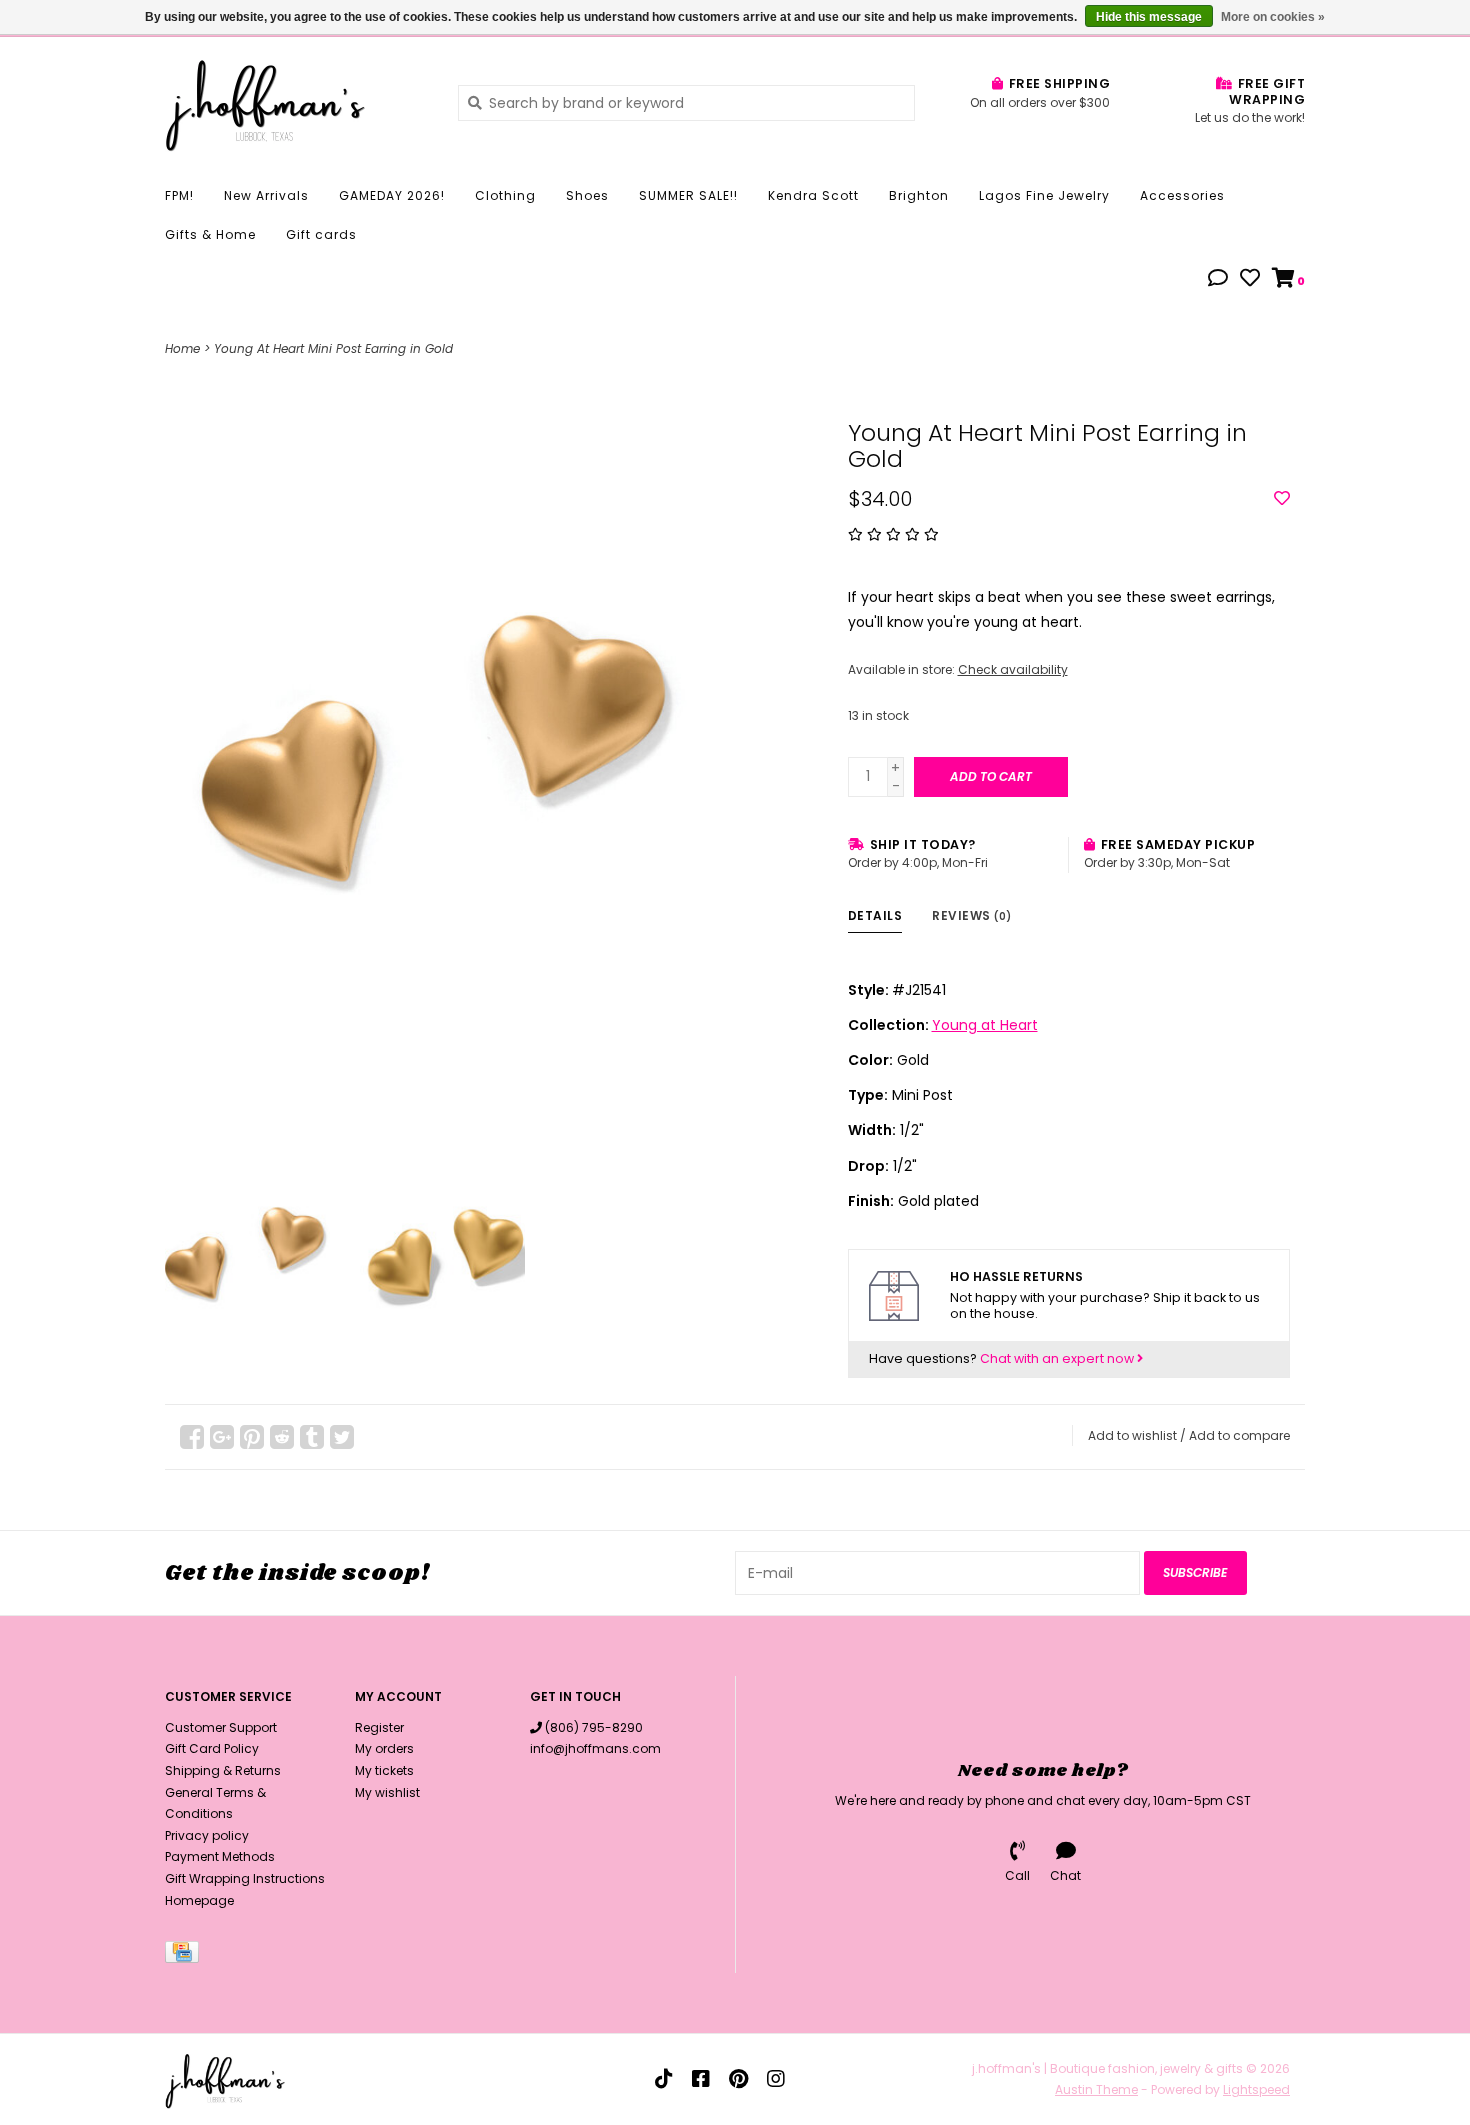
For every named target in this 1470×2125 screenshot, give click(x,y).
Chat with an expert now (1058, 1358)
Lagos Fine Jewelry (1044, 195)
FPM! (179, 195)
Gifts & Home (210, 234)
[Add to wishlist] (1282, 499)
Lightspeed (1256, 2089)
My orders (384, 1748)
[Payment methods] (185, 1955)
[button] (1218, 280)
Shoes (587, 195)
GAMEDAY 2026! (392, 195)
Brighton (919, 195)
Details (875, 915)
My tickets (384, 1770)
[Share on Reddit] (282, 1437)
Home (182, 348)
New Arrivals (266, 195)
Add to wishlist (1132, 1435)
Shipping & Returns (223, 1770)
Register (379, 1727)
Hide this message (1149, 17)
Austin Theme (1096, 2089)
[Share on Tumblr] (312, 1437)
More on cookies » (1273, 17)
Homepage (199, 1900)
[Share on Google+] (222, 1437)
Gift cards (321, 234)
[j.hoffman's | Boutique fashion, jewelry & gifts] (296, 102)
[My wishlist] (1250, 280)
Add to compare (1239, 1435)
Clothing (505, 195)
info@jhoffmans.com (595, 1748)
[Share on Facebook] (192, 1437)
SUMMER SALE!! (688, 195)
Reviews (972, 915)
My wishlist (387, 1792)
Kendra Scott (813, 195)
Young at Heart (985, 1025)
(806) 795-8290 (594, 1727)
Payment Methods (220, 1856)
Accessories (1182, 195)
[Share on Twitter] (342, 1437)
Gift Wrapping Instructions (245, 1878)
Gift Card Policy (212, 1748)
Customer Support (221, 1727)
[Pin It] (252, 1437)
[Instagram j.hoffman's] (776, 2079)
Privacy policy (207, 1835)
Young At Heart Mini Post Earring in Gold (333, 348)
